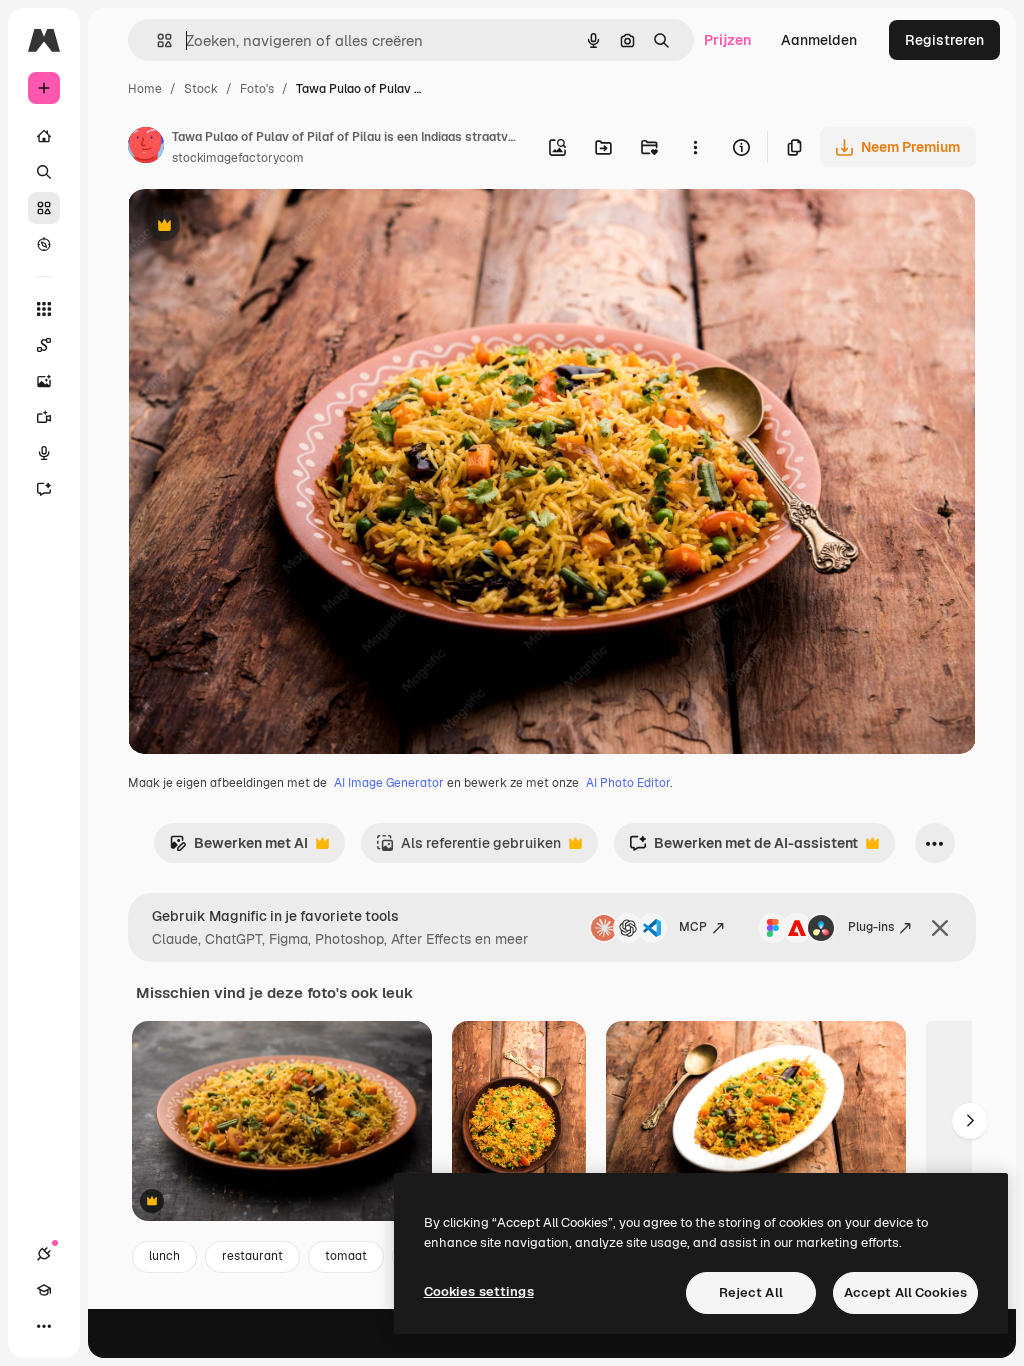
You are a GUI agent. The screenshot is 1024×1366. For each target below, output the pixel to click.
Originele (259, 227)
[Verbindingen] (44, 1254)
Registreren (944, 40)
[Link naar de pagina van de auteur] (146, 148)
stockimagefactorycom (238, 158)
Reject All (751, 1292)
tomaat (346, 1256)
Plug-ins (871, 927)
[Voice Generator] (44, 453)
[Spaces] (44, 345)
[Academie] (44, 1290)
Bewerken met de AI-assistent (743, 848)
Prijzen (727, 40)
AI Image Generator (389, 783)
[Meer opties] (695, 147)
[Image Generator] (44, 381)
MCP (693, 927)
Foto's (257, 89)
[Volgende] (970, 1121)
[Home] (44, 136)
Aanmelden (819, 40)
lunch (164, 1256)
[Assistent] (44, 489)
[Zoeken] (44, 172)
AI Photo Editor (628, 783)
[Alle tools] (44, 309)
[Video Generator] (44, 417)
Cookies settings (479, 1291)
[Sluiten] (940, 928)
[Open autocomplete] (156, 40)
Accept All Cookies (905, 1292)
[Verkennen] (44, 244)
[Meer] (44, 1326)
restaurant (252, 1256)
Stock (201, 89)
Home (145, 89)
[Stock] (44, 208)
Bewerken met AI (238, 848)
